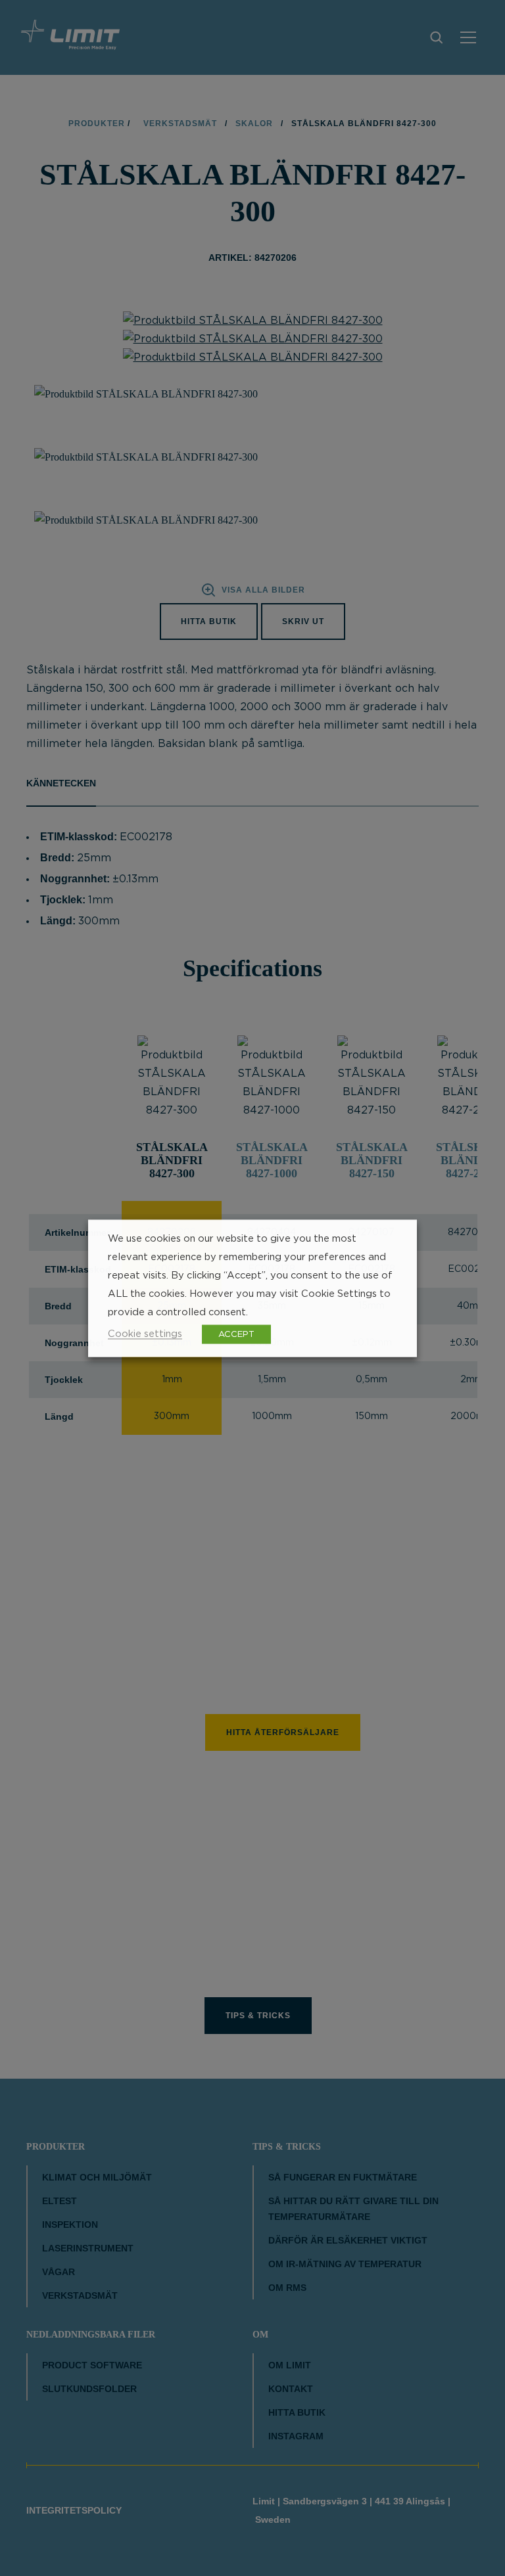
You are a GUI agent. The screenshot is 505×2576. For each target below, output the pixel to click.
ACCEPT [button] (236, 1334)
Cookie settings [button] (145, 1333)
